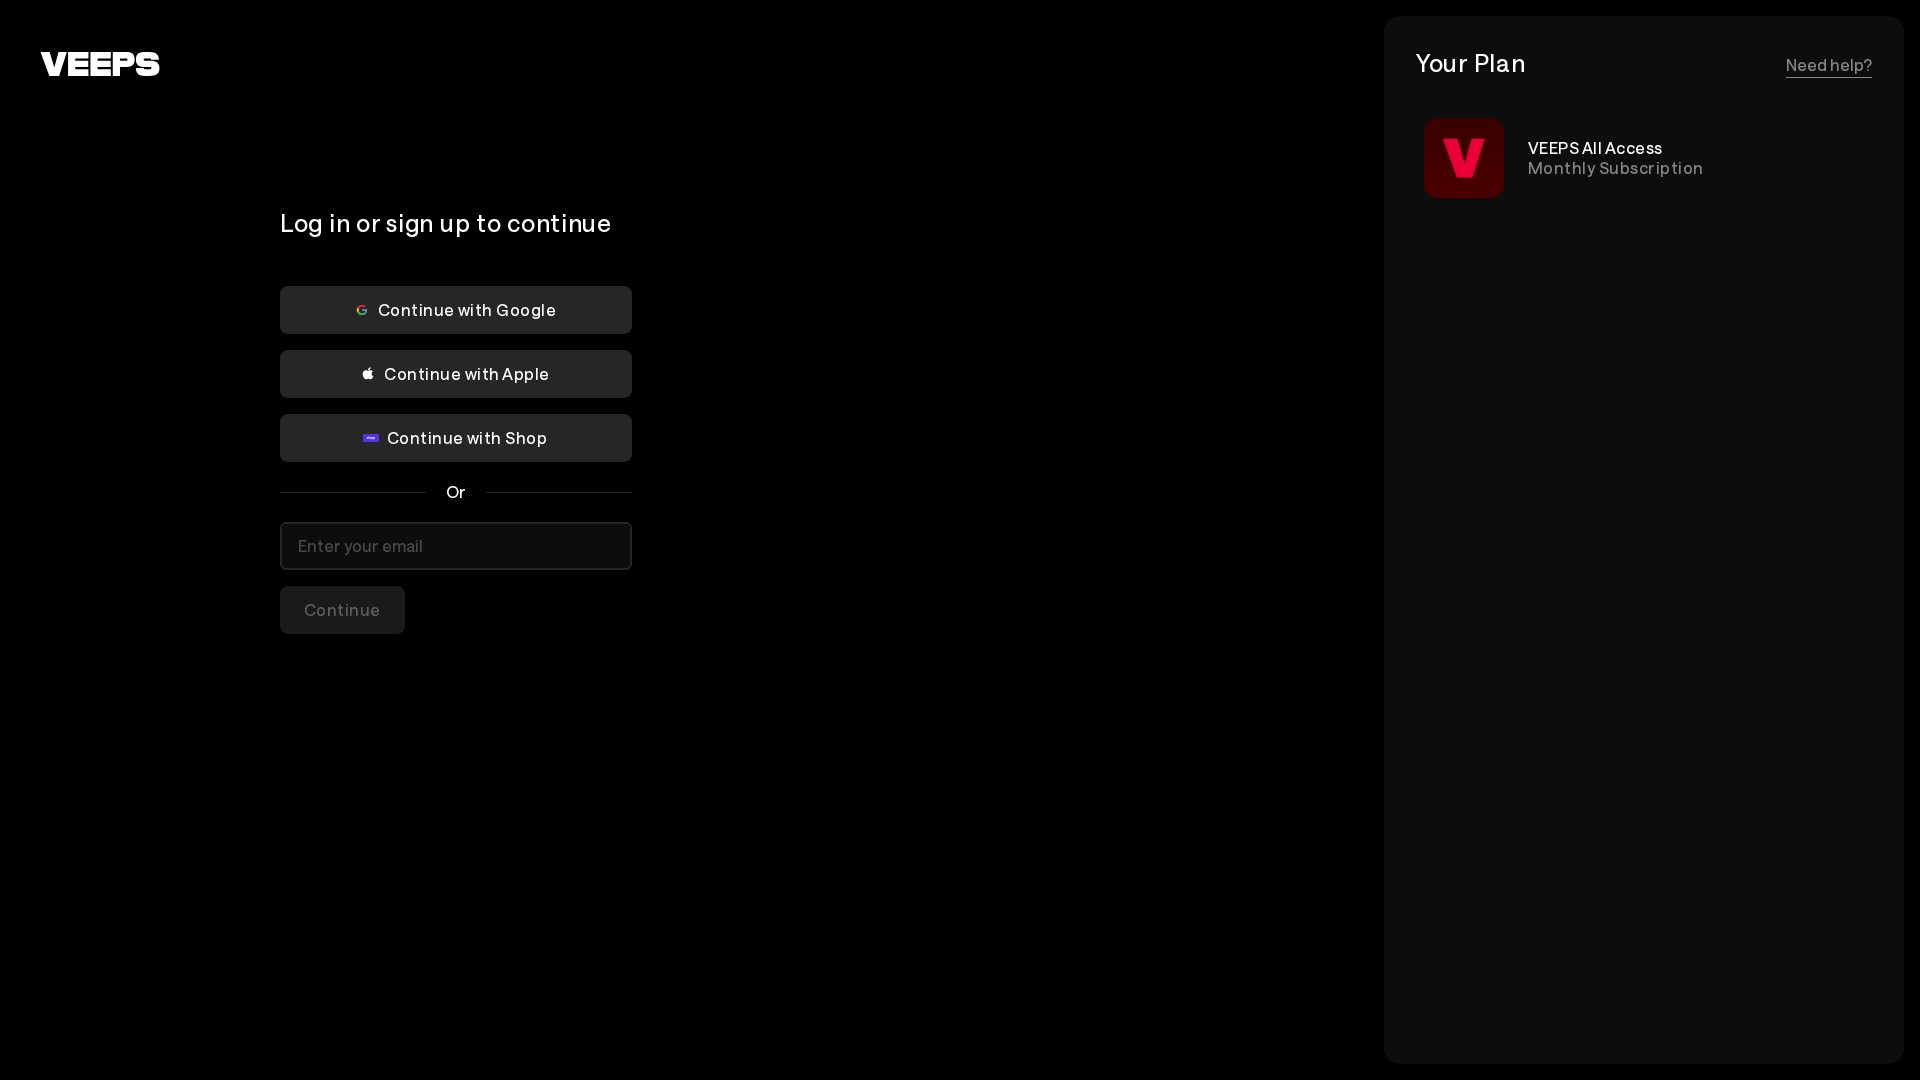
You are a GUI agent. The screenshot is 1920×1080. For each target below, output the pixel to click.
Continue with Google (467, 309)
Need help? (1829, 64)
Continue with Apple (466, 373)
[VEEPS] (100, 64)
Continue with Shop (467, 437)
